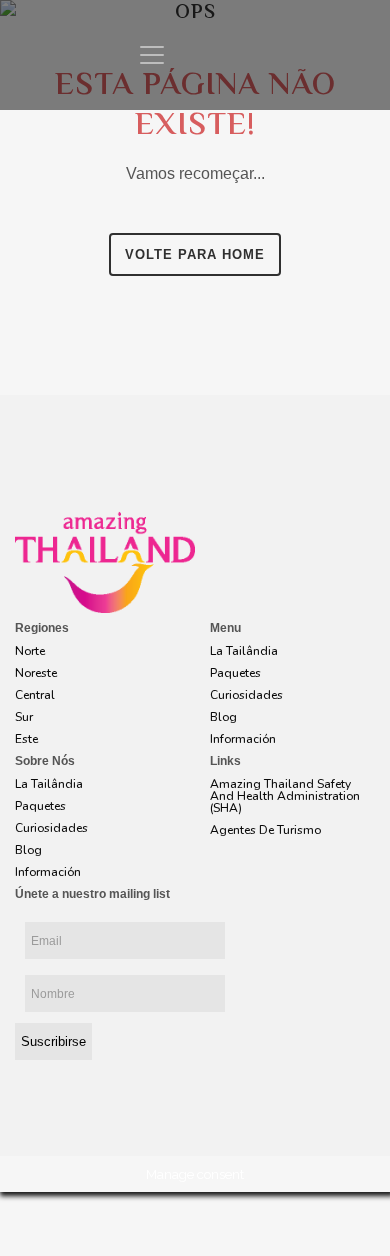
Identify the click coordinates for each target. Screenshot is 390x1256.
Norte (30, 651)
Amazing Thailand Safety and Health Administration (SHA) (285, 796)
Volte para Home (195, 254)
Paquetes (235, 673)
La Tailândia (244, 651)
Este (26, 739)
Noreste (36, 673)
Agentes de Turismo (265, 830)
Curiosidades (246, 695)
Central (35, 695)
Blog (223, 717)
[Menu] (152, 55)
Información (243, 739)
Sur (24, 717)
